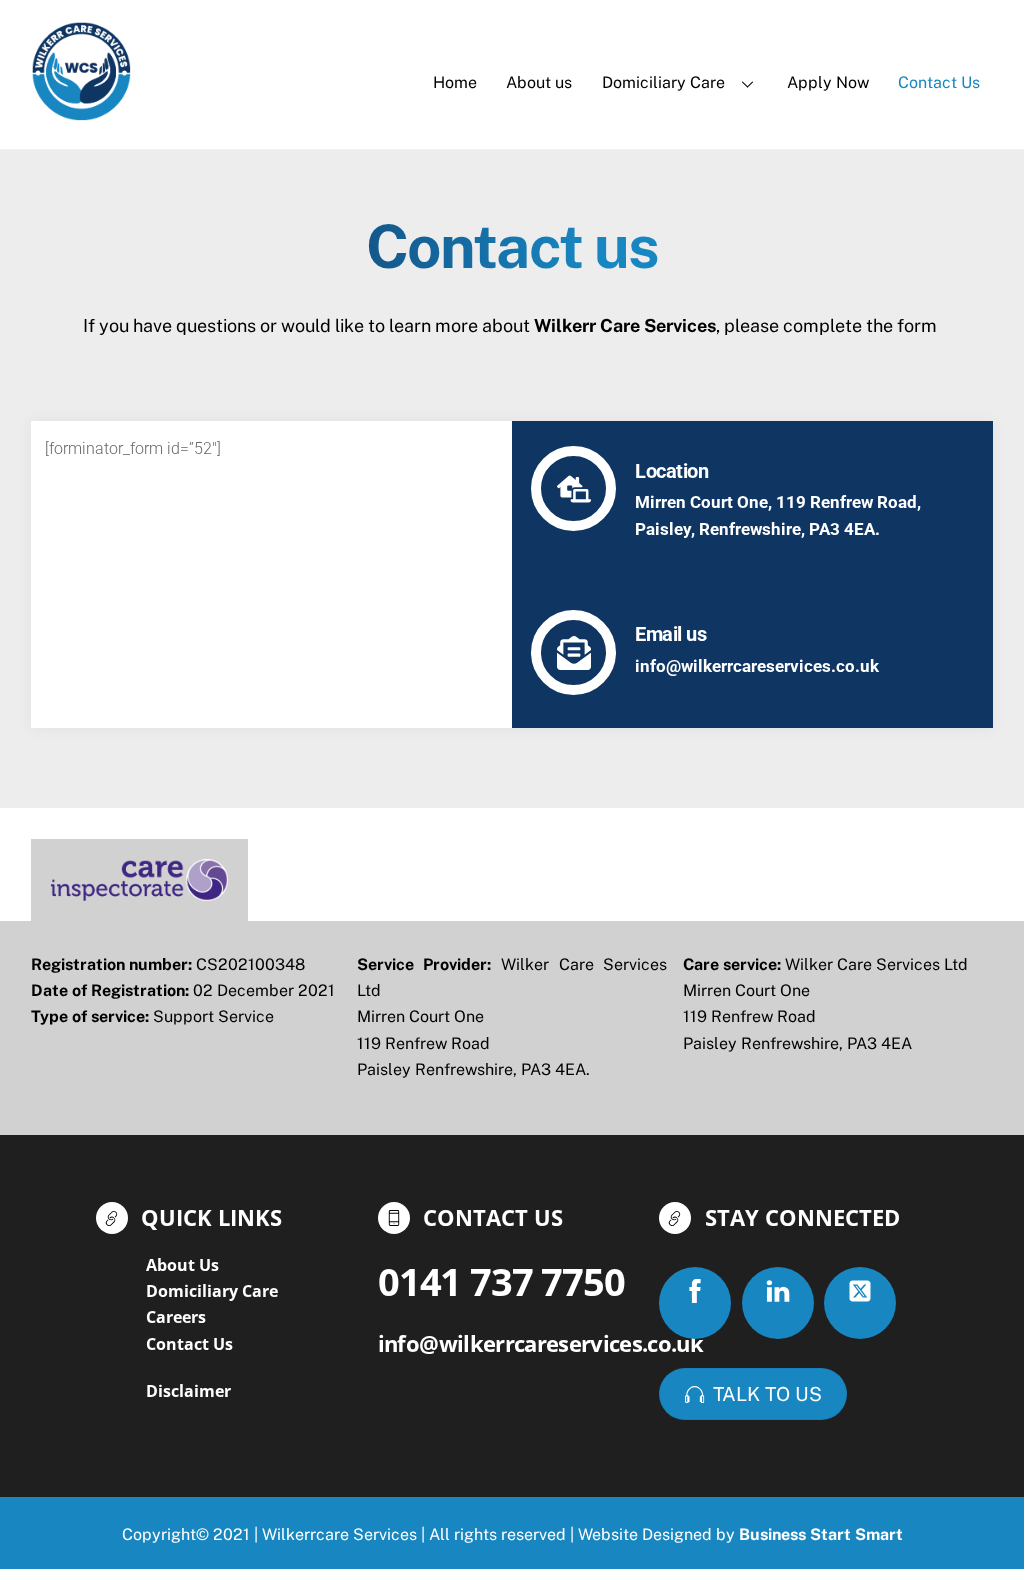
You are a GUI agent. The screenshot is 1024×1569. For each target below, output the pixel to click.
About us (539, 82)
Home (455, 82)
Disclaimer (188, 1391)
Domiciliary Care (663, 82)
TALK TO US (767, 1394)
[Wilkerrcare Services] (81, 111)
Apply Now (828, 82)
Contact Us (939, 82)
